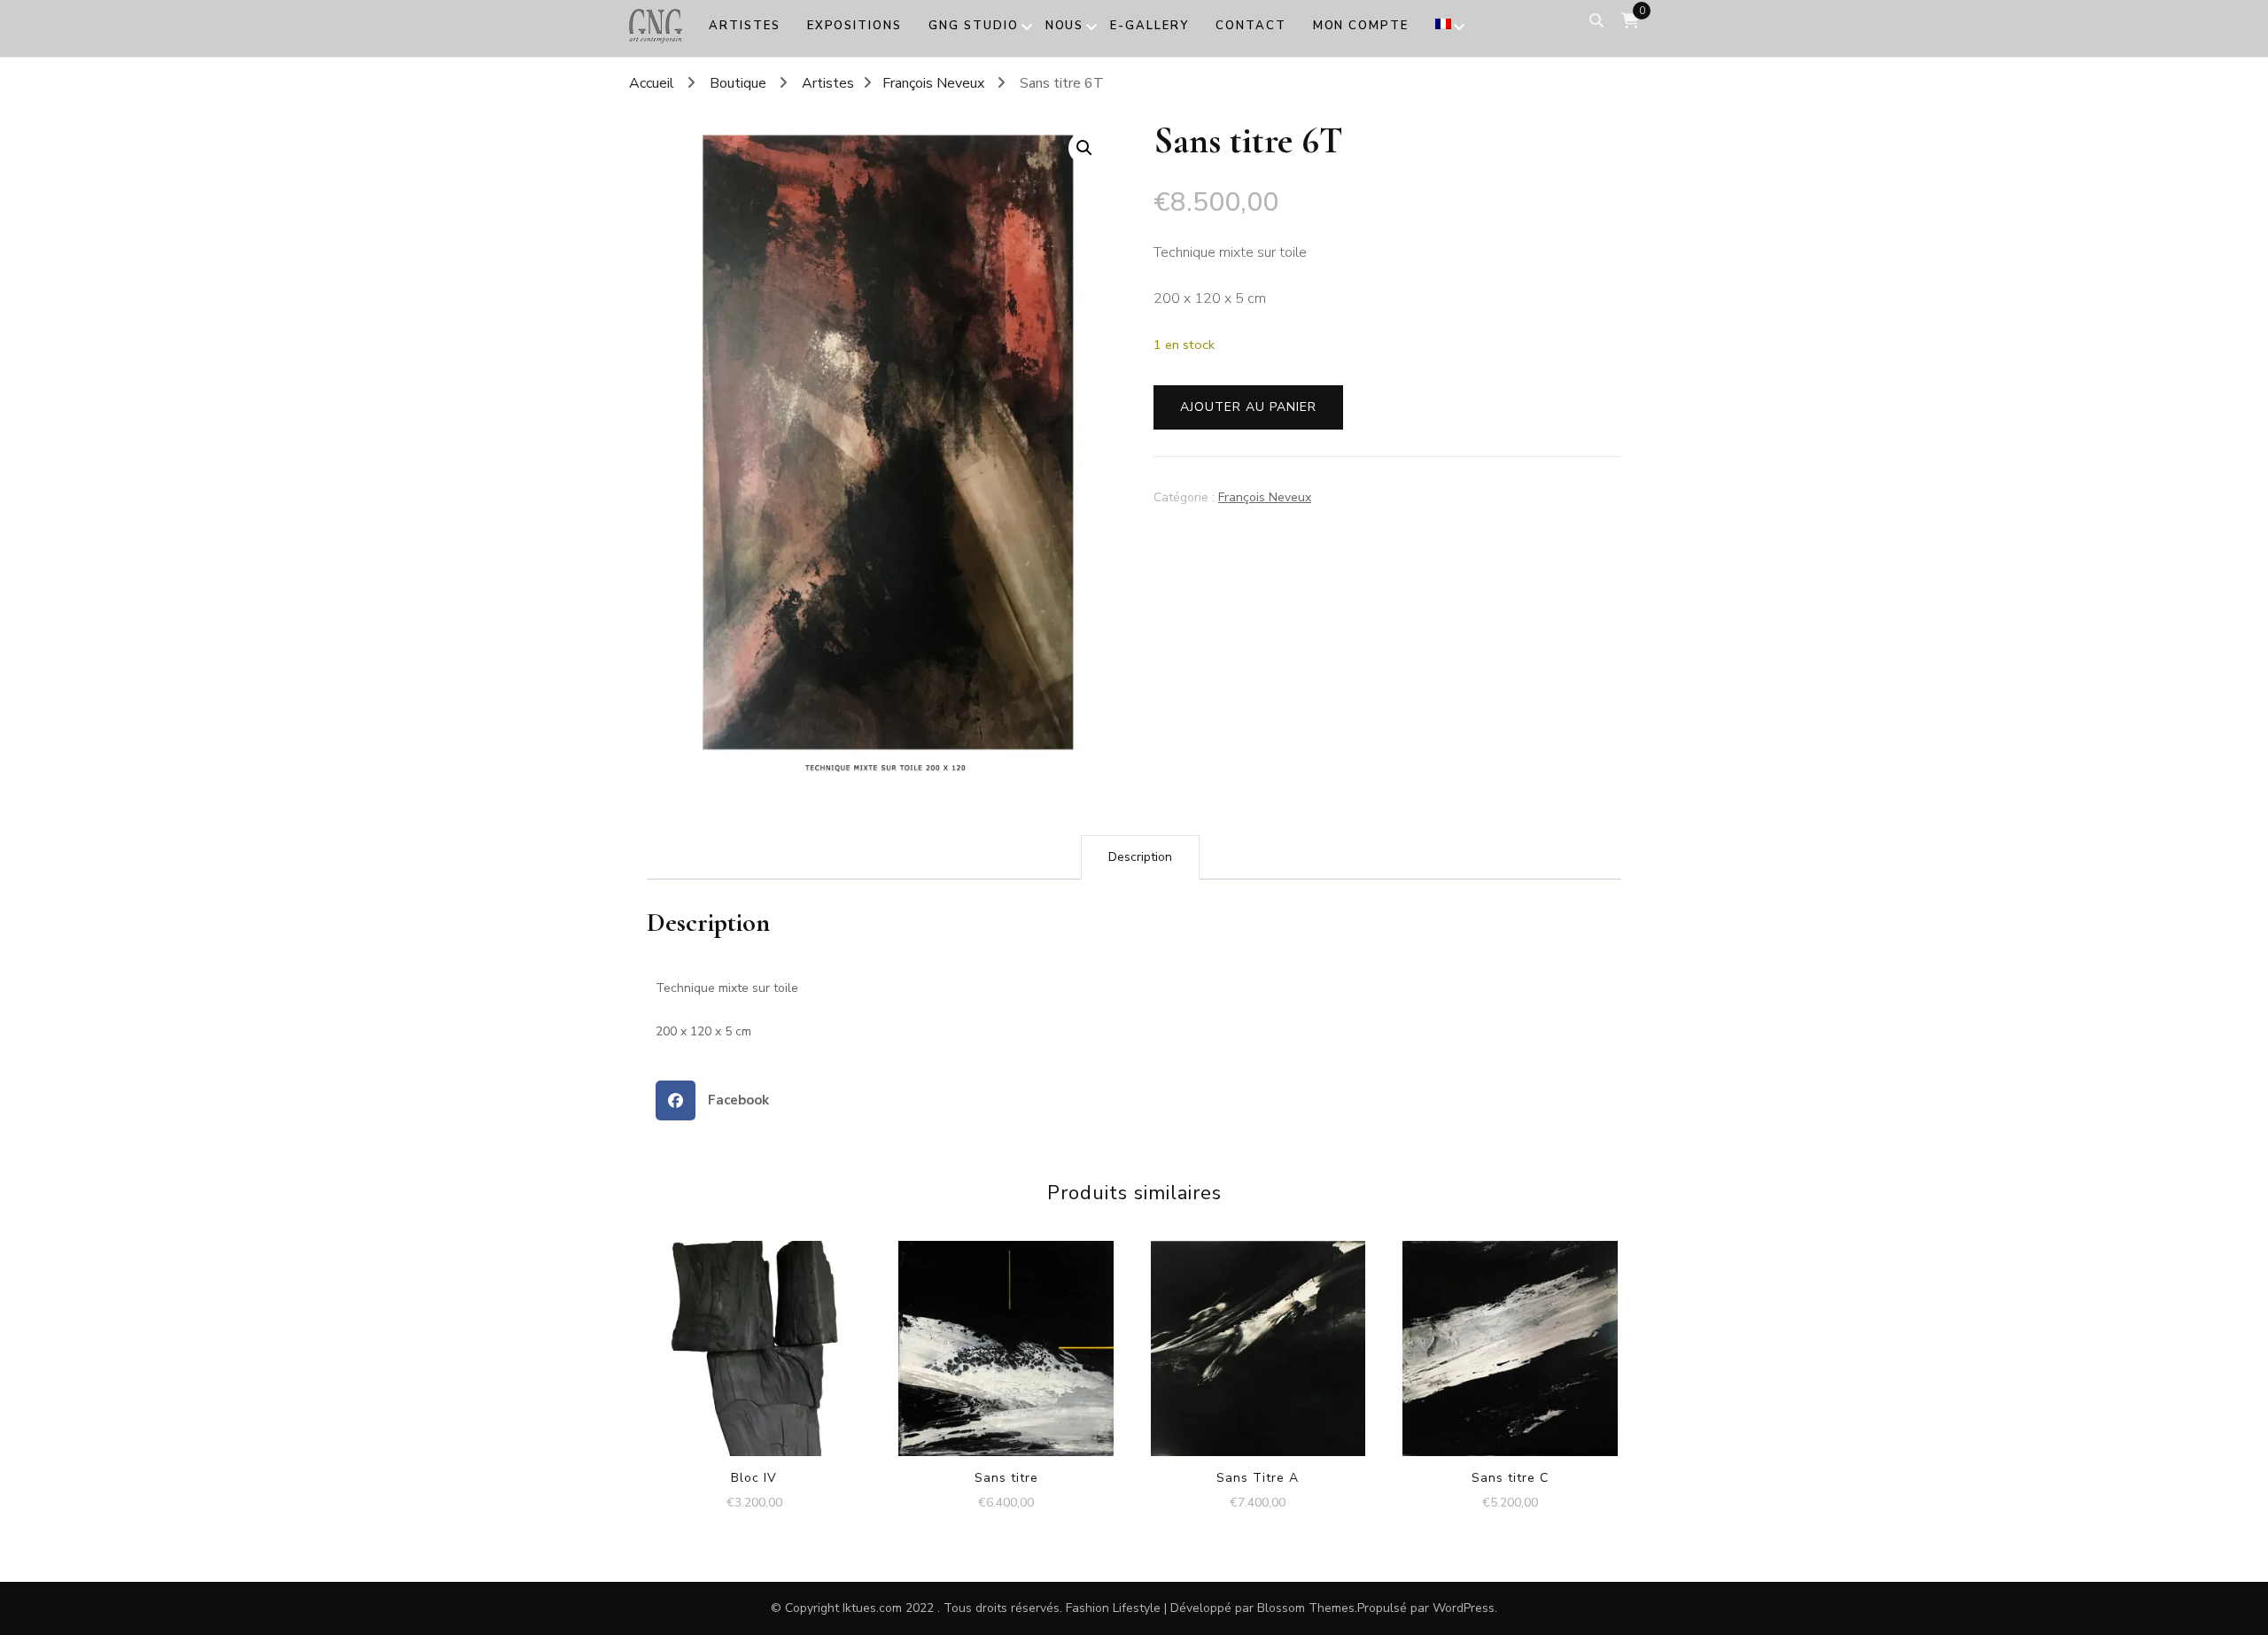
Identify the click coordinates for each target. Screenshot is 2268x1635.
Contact (1251, 26)
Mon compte (1361, 26)
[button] (1084, 148)
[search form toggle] (1596, 21)
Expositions (854, 26)
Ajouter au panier (1248, 407)
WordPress (1464, 1608)
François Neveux (1265, 497)
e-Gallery (1150, 26)
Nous (1065, 26)
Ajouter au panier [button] (754, 1331)
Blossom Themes (1306, 1608)
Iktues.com (872, 1608)
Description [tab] (1140, 857)
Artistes (745, 26)
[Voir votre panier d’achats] (1630, 21)
